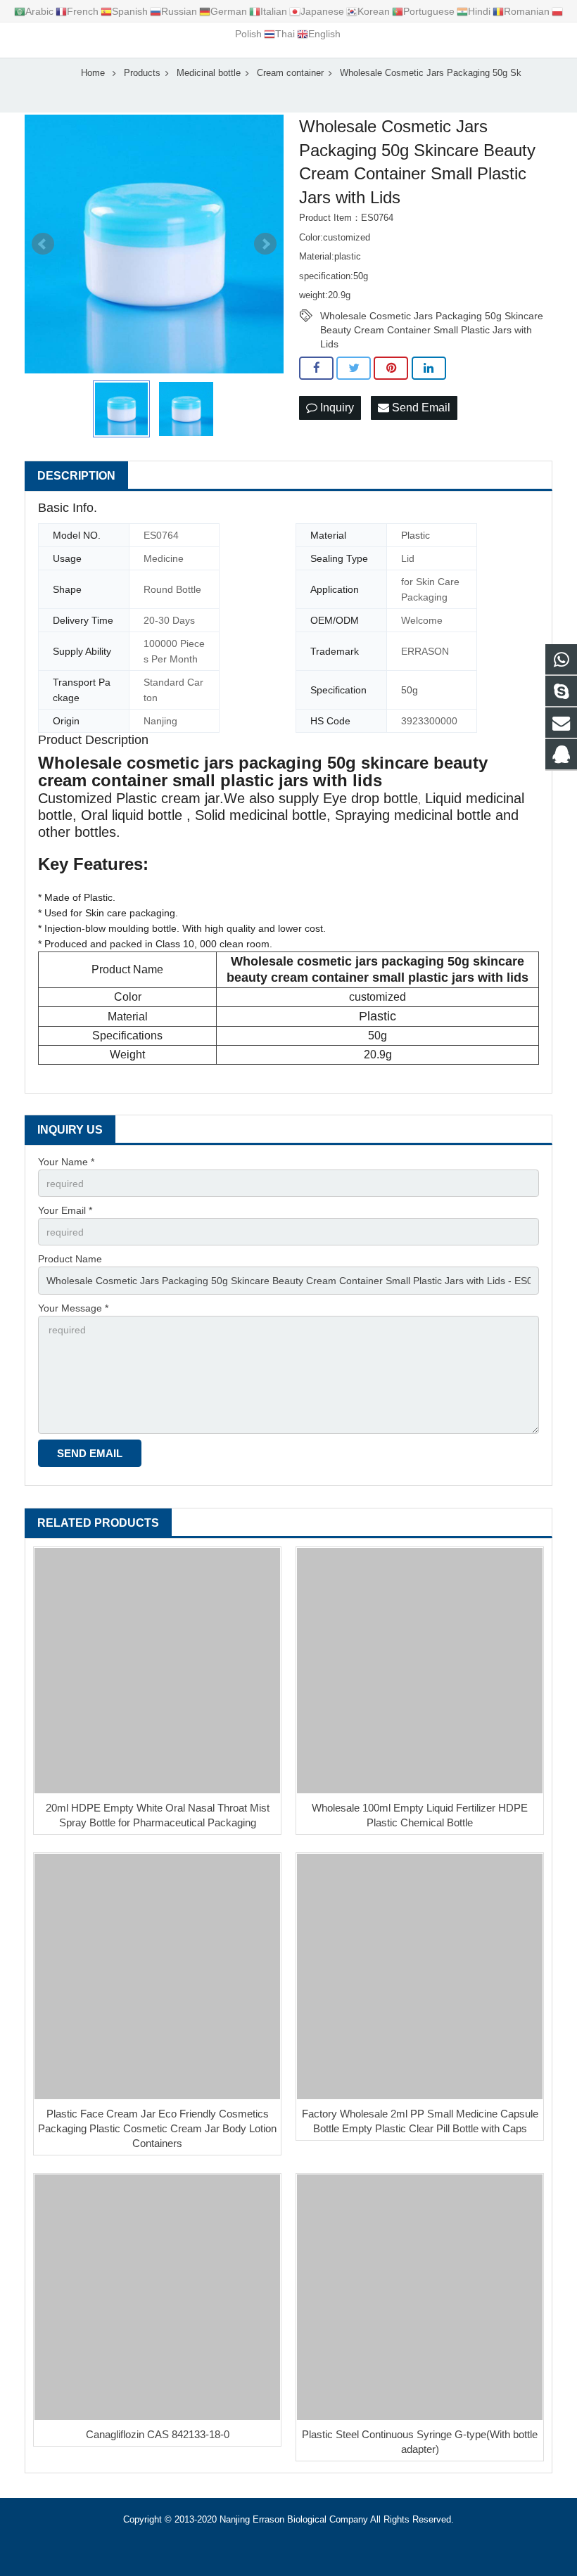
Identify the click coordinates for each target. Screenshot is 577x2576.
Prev (43, 244)
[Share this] (316, 369)
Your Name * (66, 1162)
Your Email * (65, 1210)
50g (410, 690)
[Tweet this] (354, 369)
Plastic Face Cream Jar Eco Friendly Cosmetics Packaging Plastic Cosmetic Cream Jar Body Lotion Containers (157, 2128)
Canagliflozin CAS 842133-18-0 (158, 2434)
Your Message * (73, 1308)
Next (265, 244)
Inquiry (336, 408)
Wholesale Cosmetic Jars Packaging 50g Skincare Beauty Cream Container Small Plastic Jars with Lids (432, 316)
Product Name (70, 1259)
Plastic (416, 535)
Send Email (420, 408)
